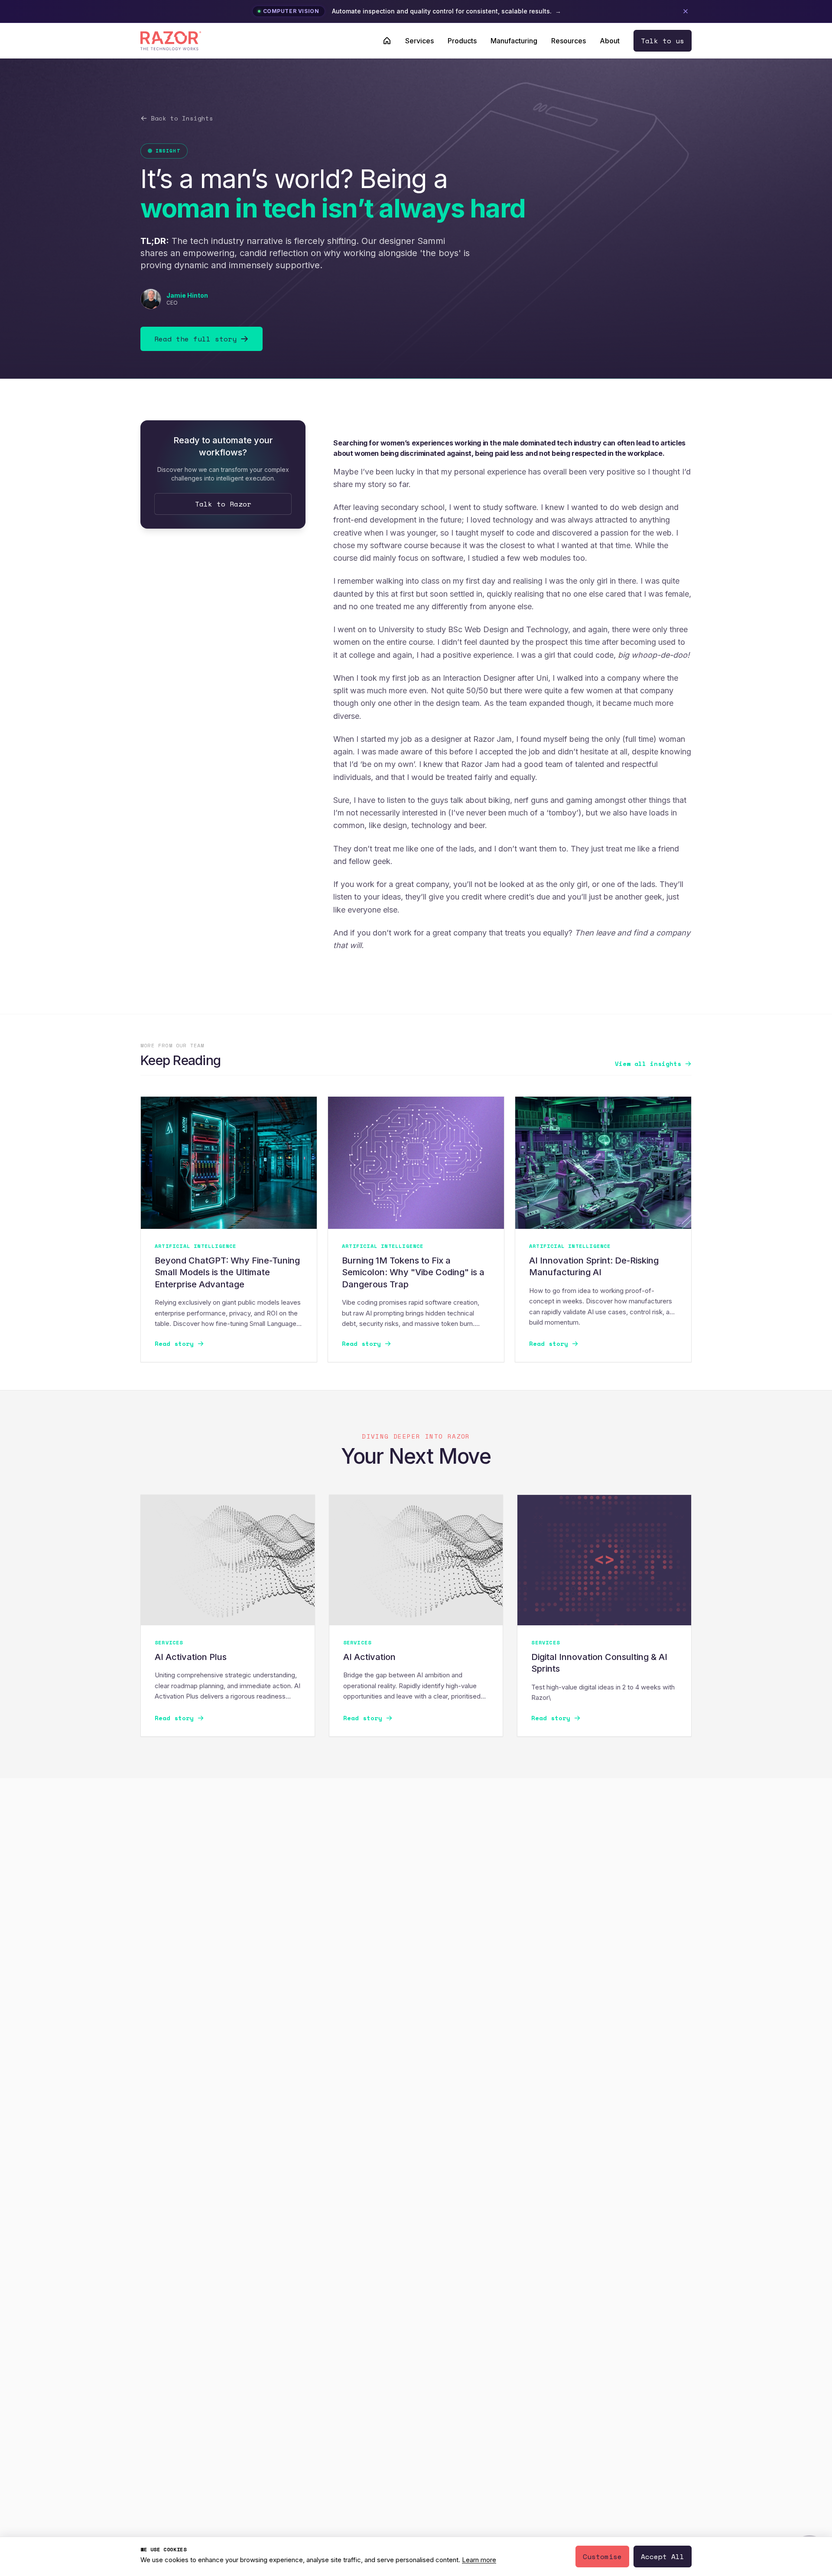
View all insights (648, 1064)
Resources (569, 41)
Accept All (663, 2557)
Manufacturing (514, 41)
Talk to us (663, 41)
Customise (602, 2557)
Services (419, 41)
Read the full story (195, 339)
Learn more (479, 2560)
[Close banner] (686, 11)
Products (462, 41)
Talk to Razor (223, 504)
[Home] (387, 41)
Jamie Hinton (187, 295)
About (610, 41)
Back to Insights (182, 118)
